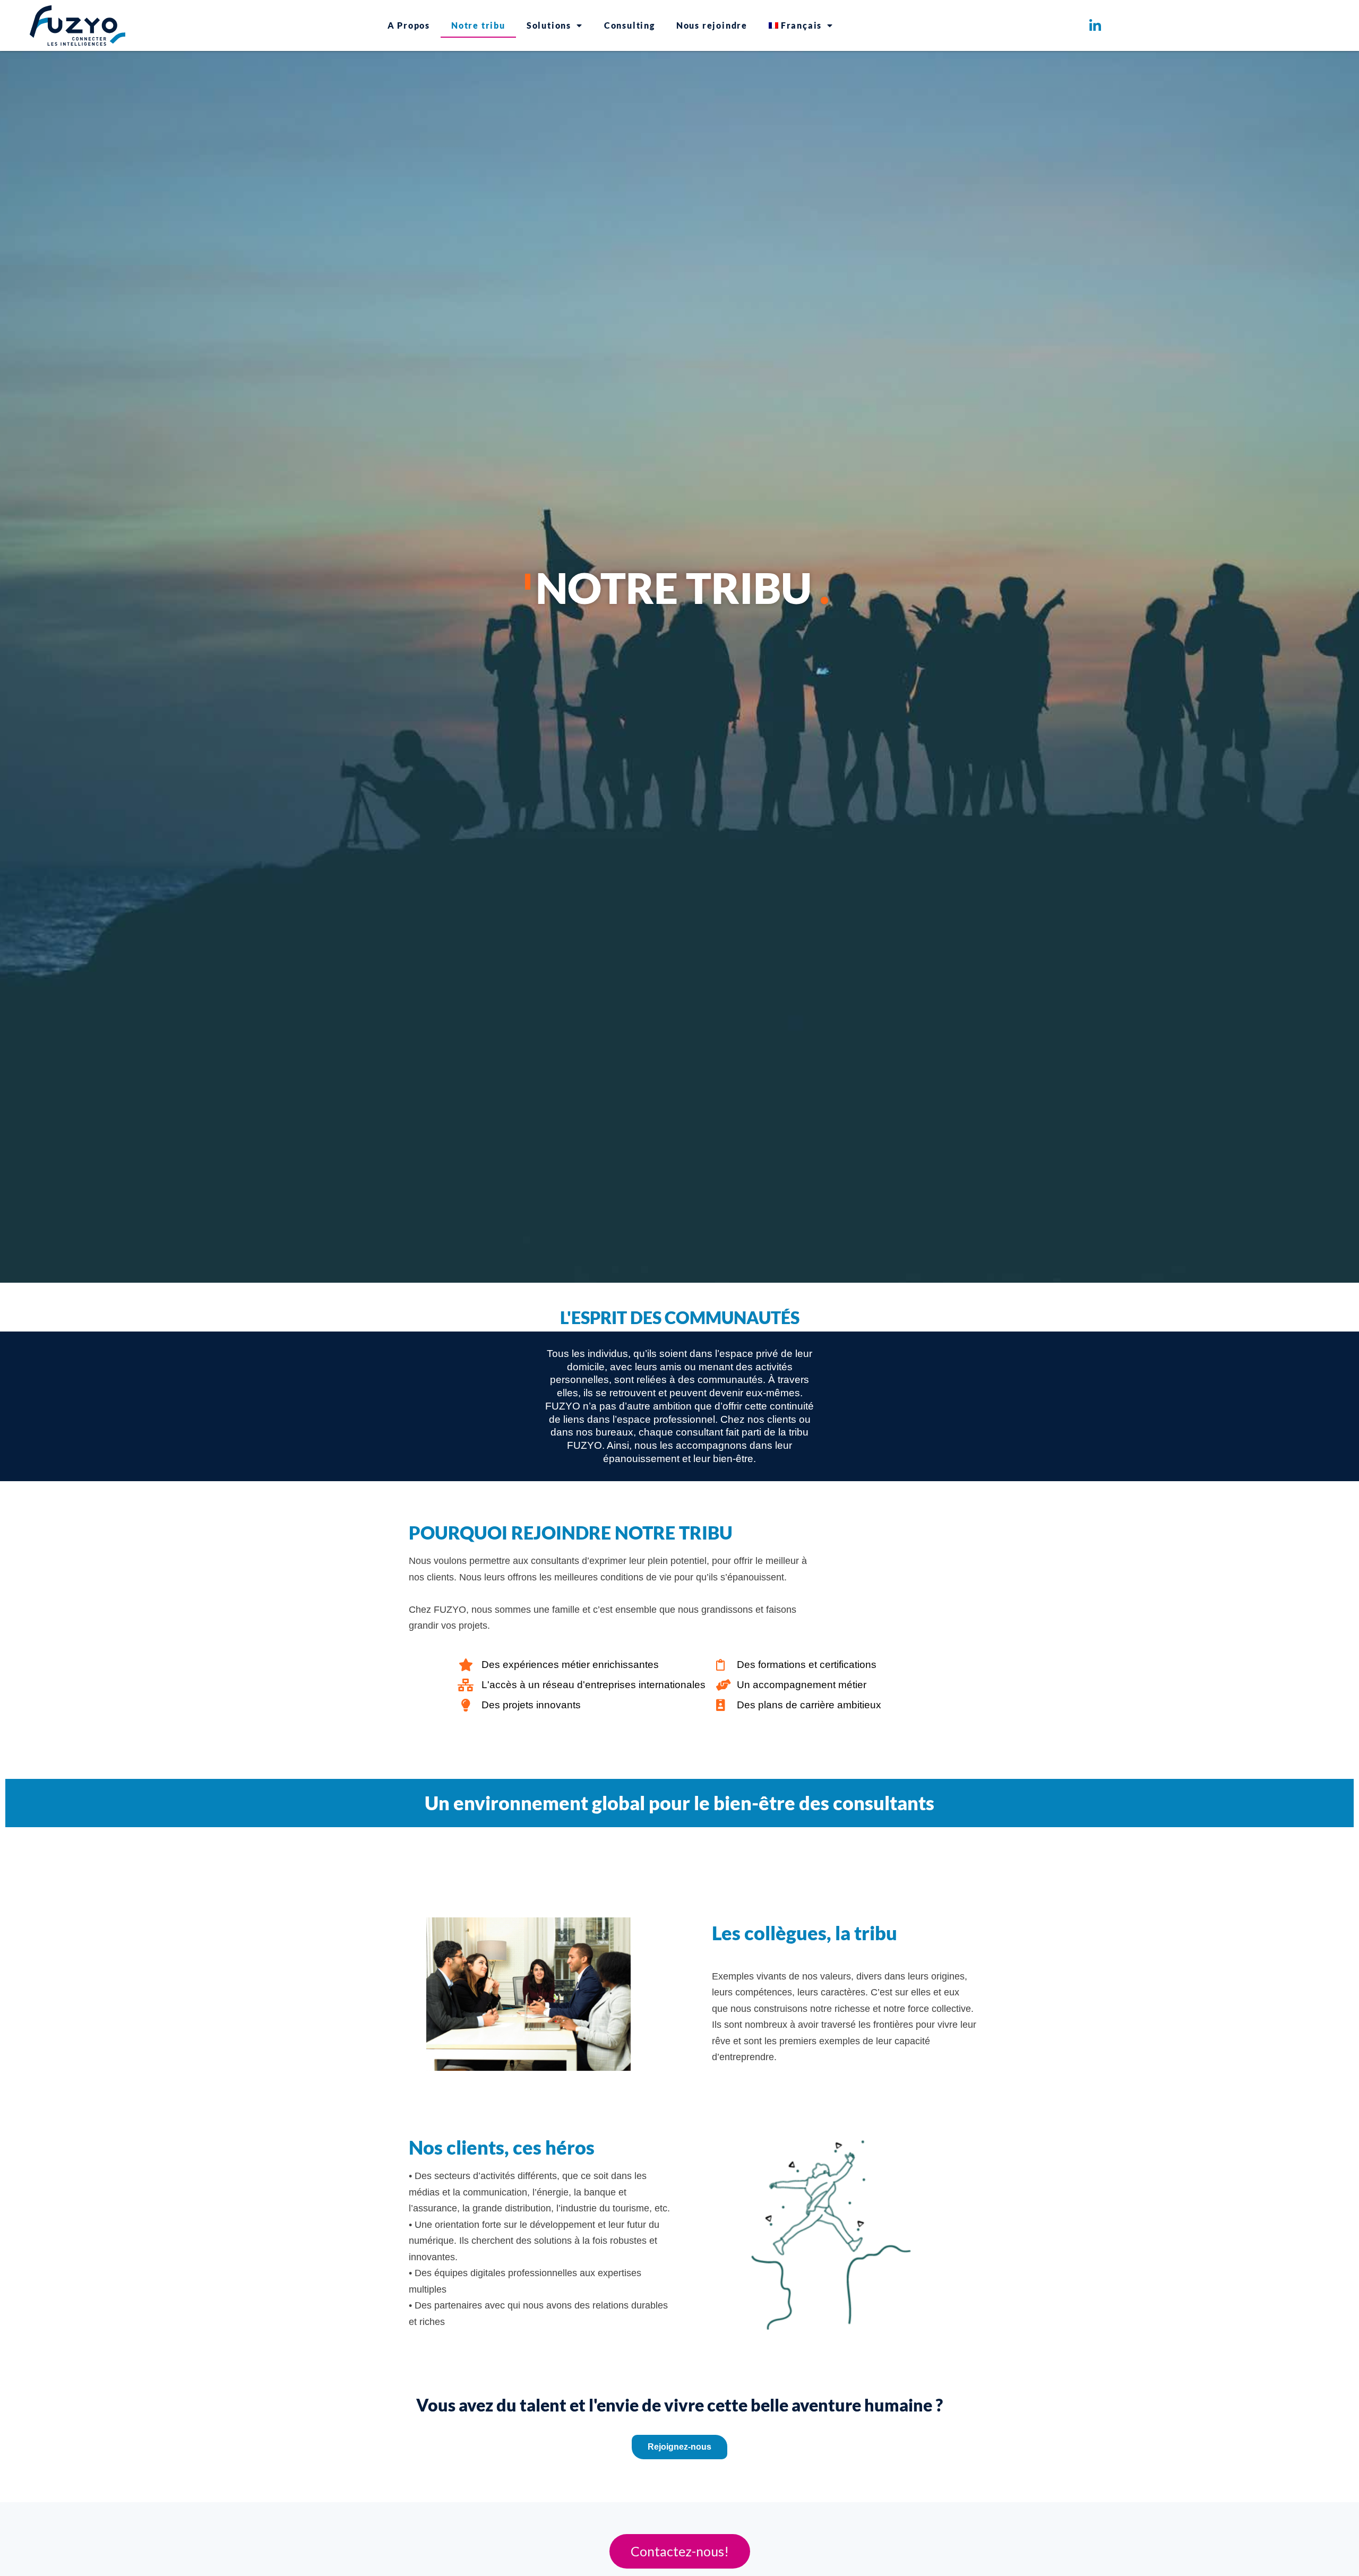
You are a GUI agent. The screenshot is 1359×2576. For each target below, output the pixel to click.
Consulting (630, 25)
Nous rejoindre (712, 25)
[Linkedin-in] (1095, 25)
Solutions (549, 25)
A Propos (409, 25)
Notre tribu (478, 25)
